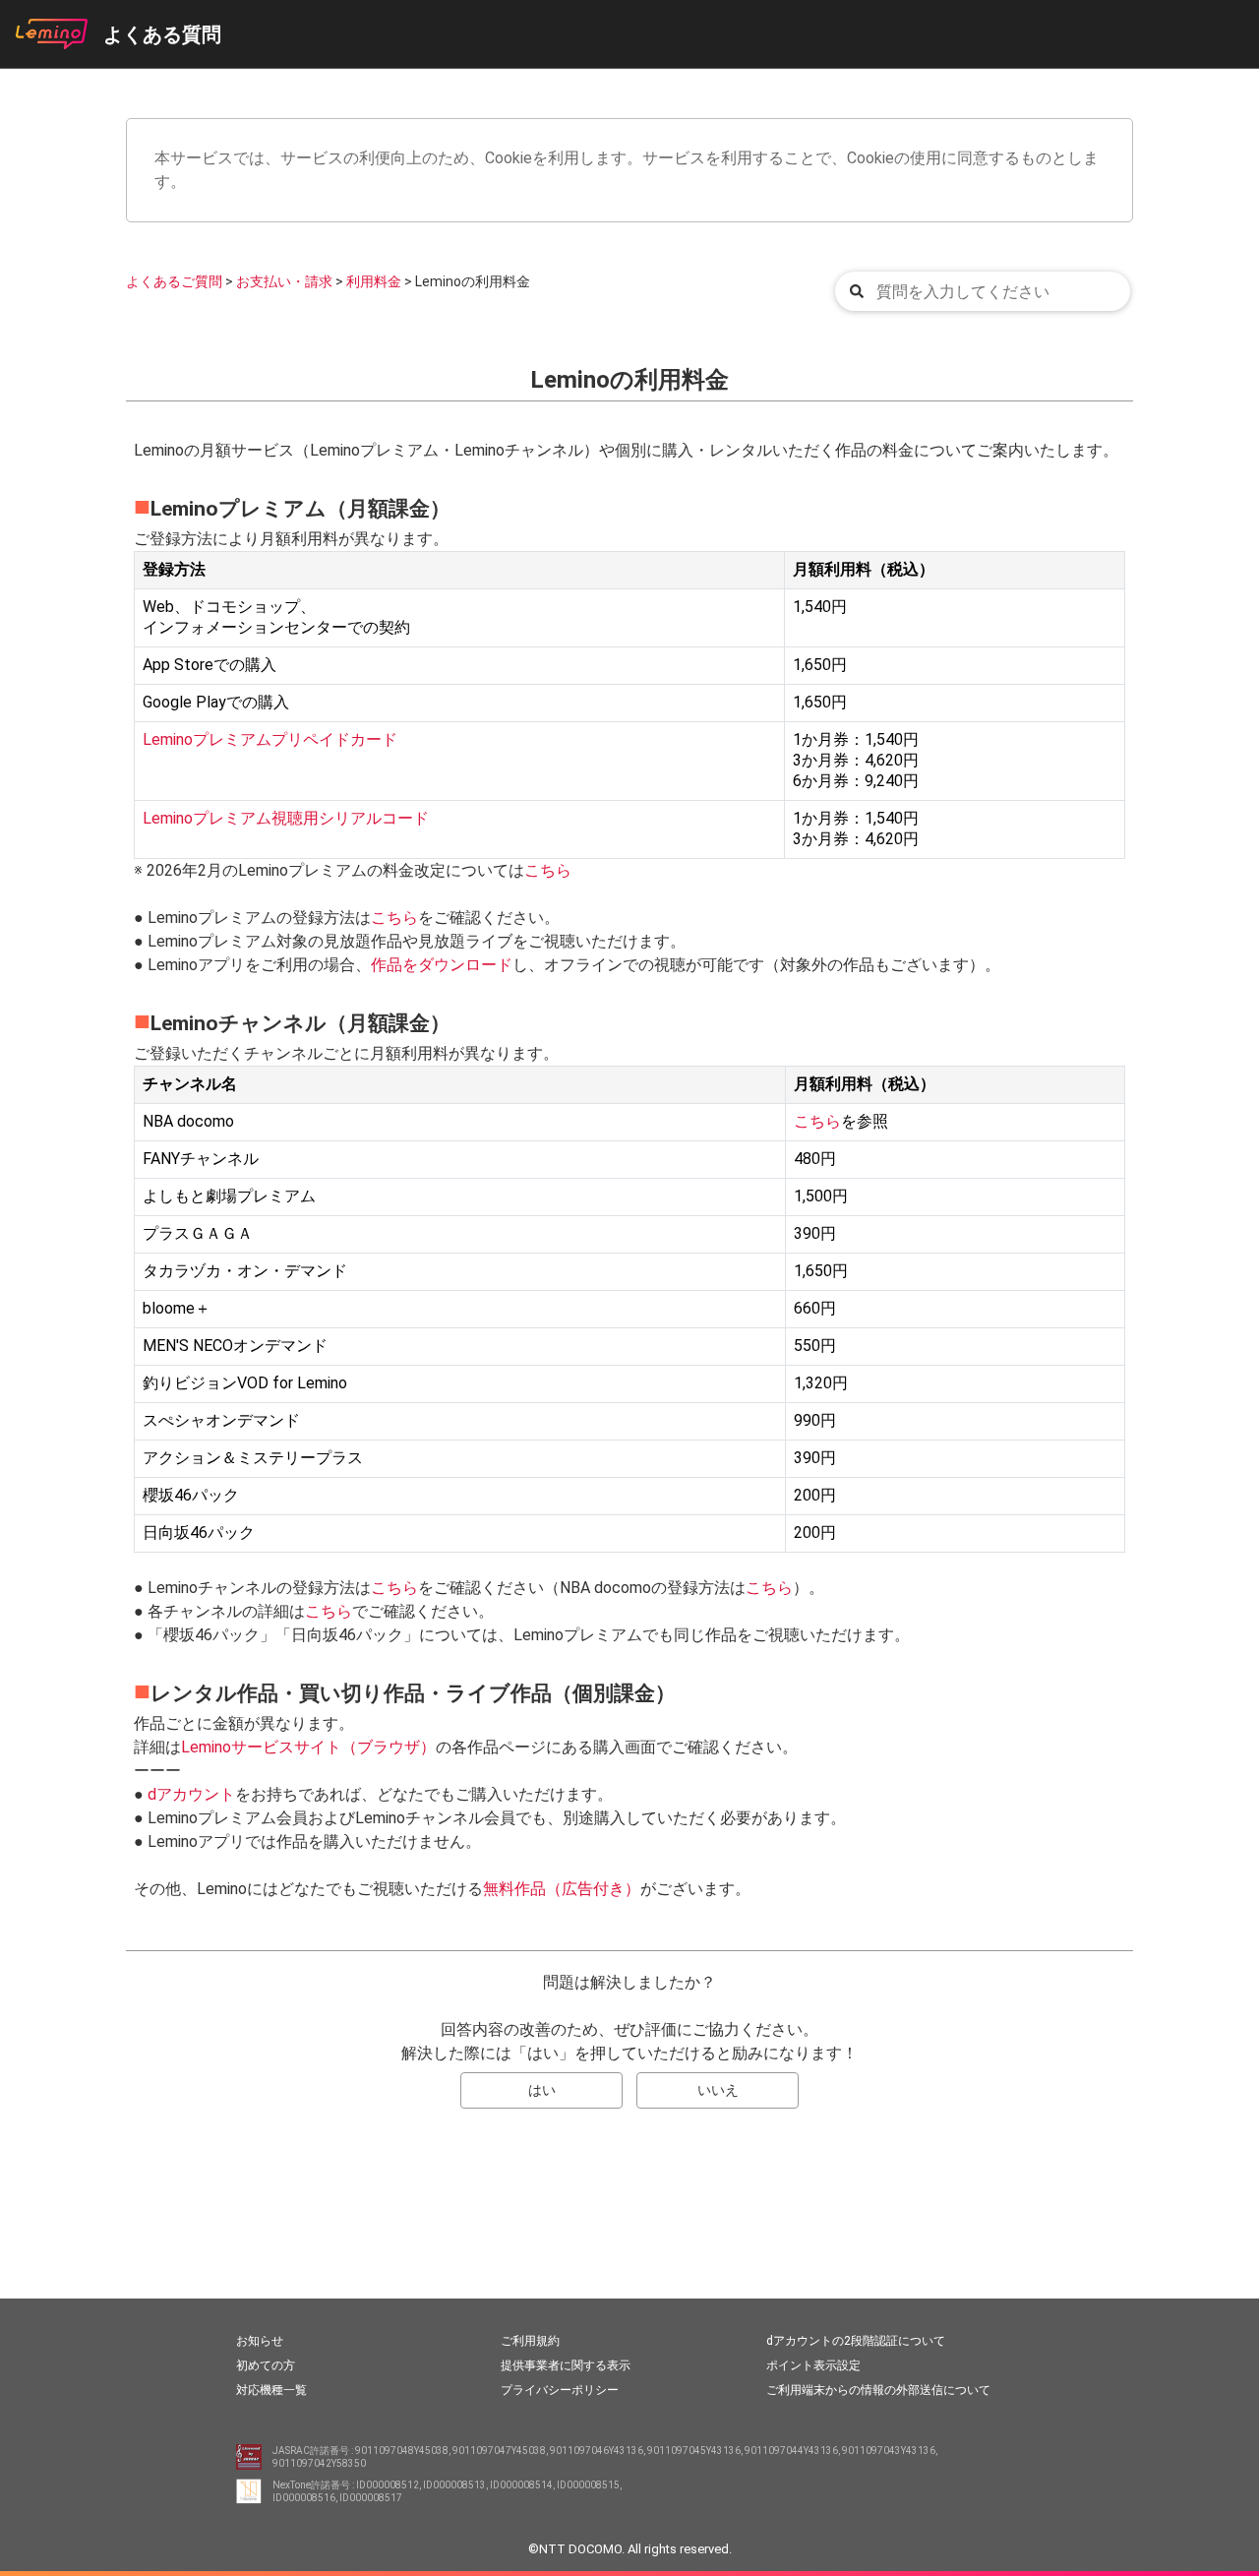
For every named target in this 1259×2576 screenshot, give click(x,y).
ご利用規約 (530, 2341)
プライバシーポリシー (560, 2390)
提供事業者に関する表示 (566, 2365)
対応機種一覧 (271, 2390)
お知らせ (260, 2341)
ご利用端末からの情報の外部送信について (878, 2390)
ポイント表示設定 (813, 2365)
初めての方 (266, 2365)
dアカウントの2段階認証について (856, 2341)
